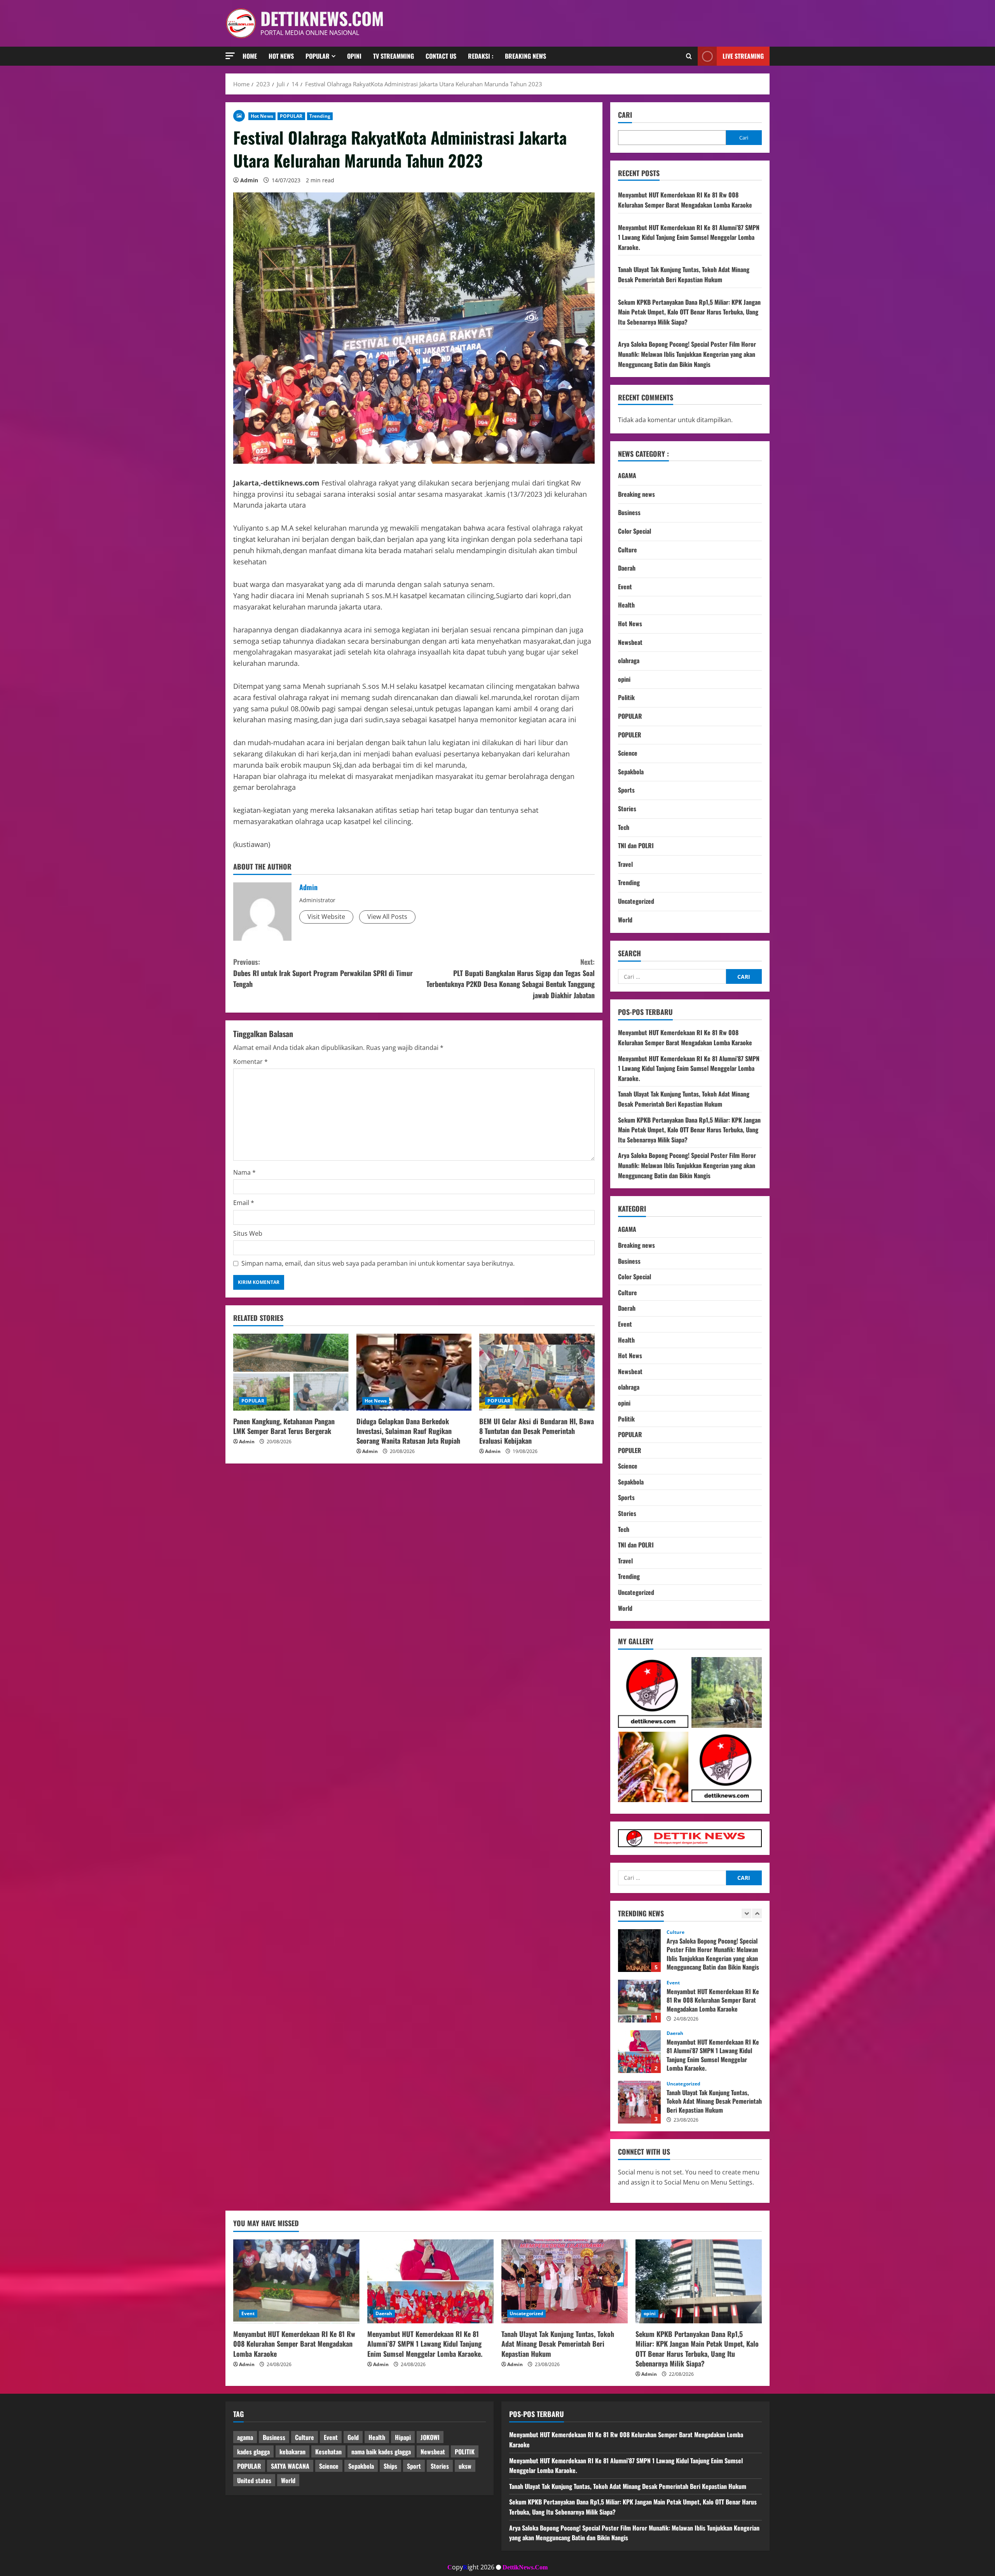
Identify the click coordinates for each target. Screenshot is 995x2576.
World (625, 920)
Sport (414, 2466)
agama (245, 2437)
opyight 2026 (471, 2567)
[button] (230, 56)
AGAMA (627, 475)
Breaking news (525, 56)
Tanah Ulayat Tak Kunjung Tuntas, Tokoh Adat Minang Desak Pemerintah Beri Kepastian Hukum (684, 274)
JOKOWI (430, 2437)
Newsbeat (630, 642)
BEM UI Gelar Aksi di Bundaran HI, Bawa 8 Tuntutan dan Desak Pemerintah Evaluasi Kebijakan (537, 1431)
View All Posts (387, 917)
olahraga (629, 660)
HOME (250, 56)
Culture (628, 550)
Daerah (627, 568)
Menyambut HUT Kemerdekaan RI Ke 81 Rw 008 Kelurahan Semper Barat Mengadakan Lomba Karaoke (685, 200)
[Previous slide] (746, 1913)
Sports (626, 790)
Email (244, 1203)
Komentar (250, 1062)
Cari (625, 115)
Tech (624, 827)
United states (254, 2480)
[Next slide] (757, 1913)
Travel (625, 864)
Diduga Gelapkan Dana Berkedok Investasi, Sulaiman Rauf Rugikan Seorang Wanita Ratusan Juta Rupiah (408, 1431)
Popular (318, 56)
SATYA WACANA (290, 2466)
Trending (320, 116)
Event (625, 587)
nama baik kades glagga (381, 2452)
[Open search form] (689, 56)
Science (628, 753)
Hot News (281, 56)
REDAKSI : (481, 56)
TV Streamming (394, 56)
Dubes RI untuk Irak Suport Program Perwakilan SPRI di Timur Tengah (323, 973)
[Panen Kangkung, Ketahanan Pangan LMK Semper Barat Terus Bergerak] (291, 1372)
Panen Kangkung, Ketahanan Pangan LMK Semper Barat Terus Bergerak (284, 1426)
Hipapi (403, 2437)
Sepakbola (631, 772)
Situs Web (248, 1233)
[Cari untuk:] (672, 976)
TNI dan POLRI (636, 845)
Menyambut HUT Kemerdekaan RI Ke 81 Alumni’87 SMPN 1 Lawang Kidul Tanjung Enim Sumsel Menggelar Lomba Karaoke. (689, 237)
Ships (390, 2466)
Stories (627, 809)
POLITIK (465, 2452)
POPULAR (291, 116)
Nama (244, 1172)
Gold (353, 2437)
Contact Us (441, 56)
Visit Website (326, 917)
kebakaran (292, 2452)
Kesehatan (328, 2452)
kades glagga (253, 2452)
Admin (249, 180)
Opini (354, 56)
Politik (626, 697)
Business (629, 512)
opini (624, 679)
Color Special (635, 531)
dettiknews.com (322, 18)
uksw (465, 2466)
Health (626, 605)
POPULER (630, 735)
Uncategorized (636, 901)
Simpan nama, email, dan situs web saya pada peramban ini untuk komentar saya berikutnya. (378, 1263)
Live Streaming (743, 56)
